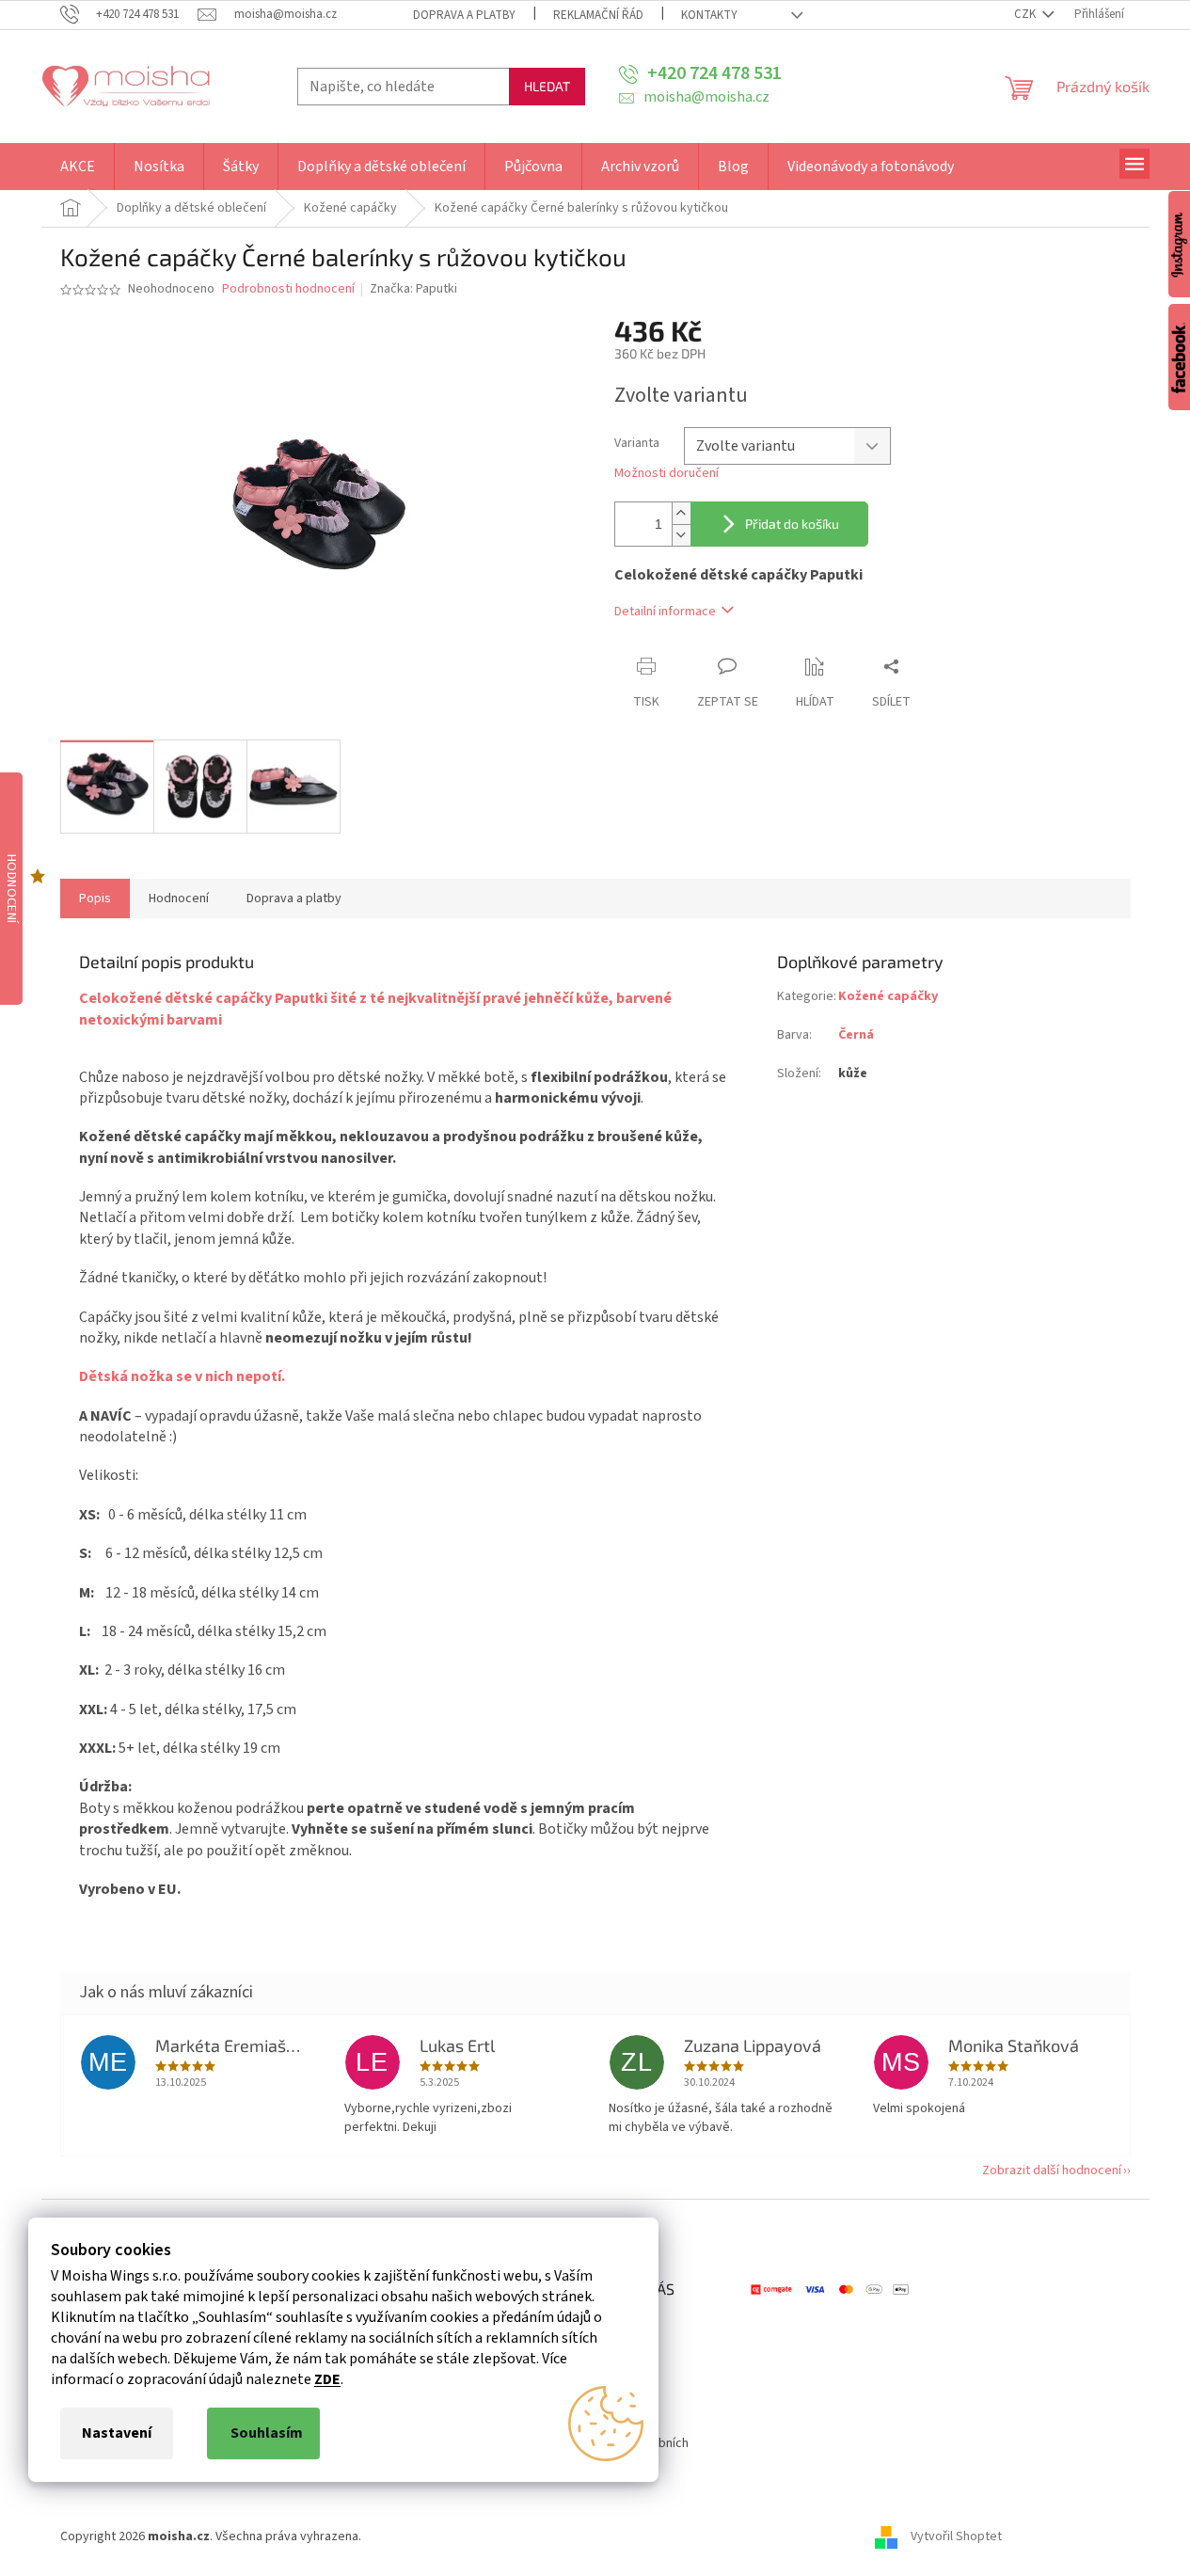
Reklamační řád (598, 15)
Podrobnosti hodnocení (288, 289)
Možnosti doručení (666, 474)
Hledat (547, 86)
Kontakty (709, 15)
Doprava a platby (464, 15)
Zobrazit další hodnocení (1052, 2171)
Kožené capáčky (888, 996)
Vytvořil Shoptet (956, 2536)
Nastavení (117, 2433)
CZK (1026, 14)
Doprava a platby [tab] (294, 898)
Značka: (413, 289)
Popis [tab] (95, 898)
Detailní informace (665, 612)
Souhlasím (267, 2433)
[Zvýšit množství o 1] (681, 513)
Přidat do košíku (792, 524)
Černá (856, 1035)
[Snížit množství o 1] (681, 535)
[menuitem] (78, 167)
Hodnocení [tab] (179, 898)
